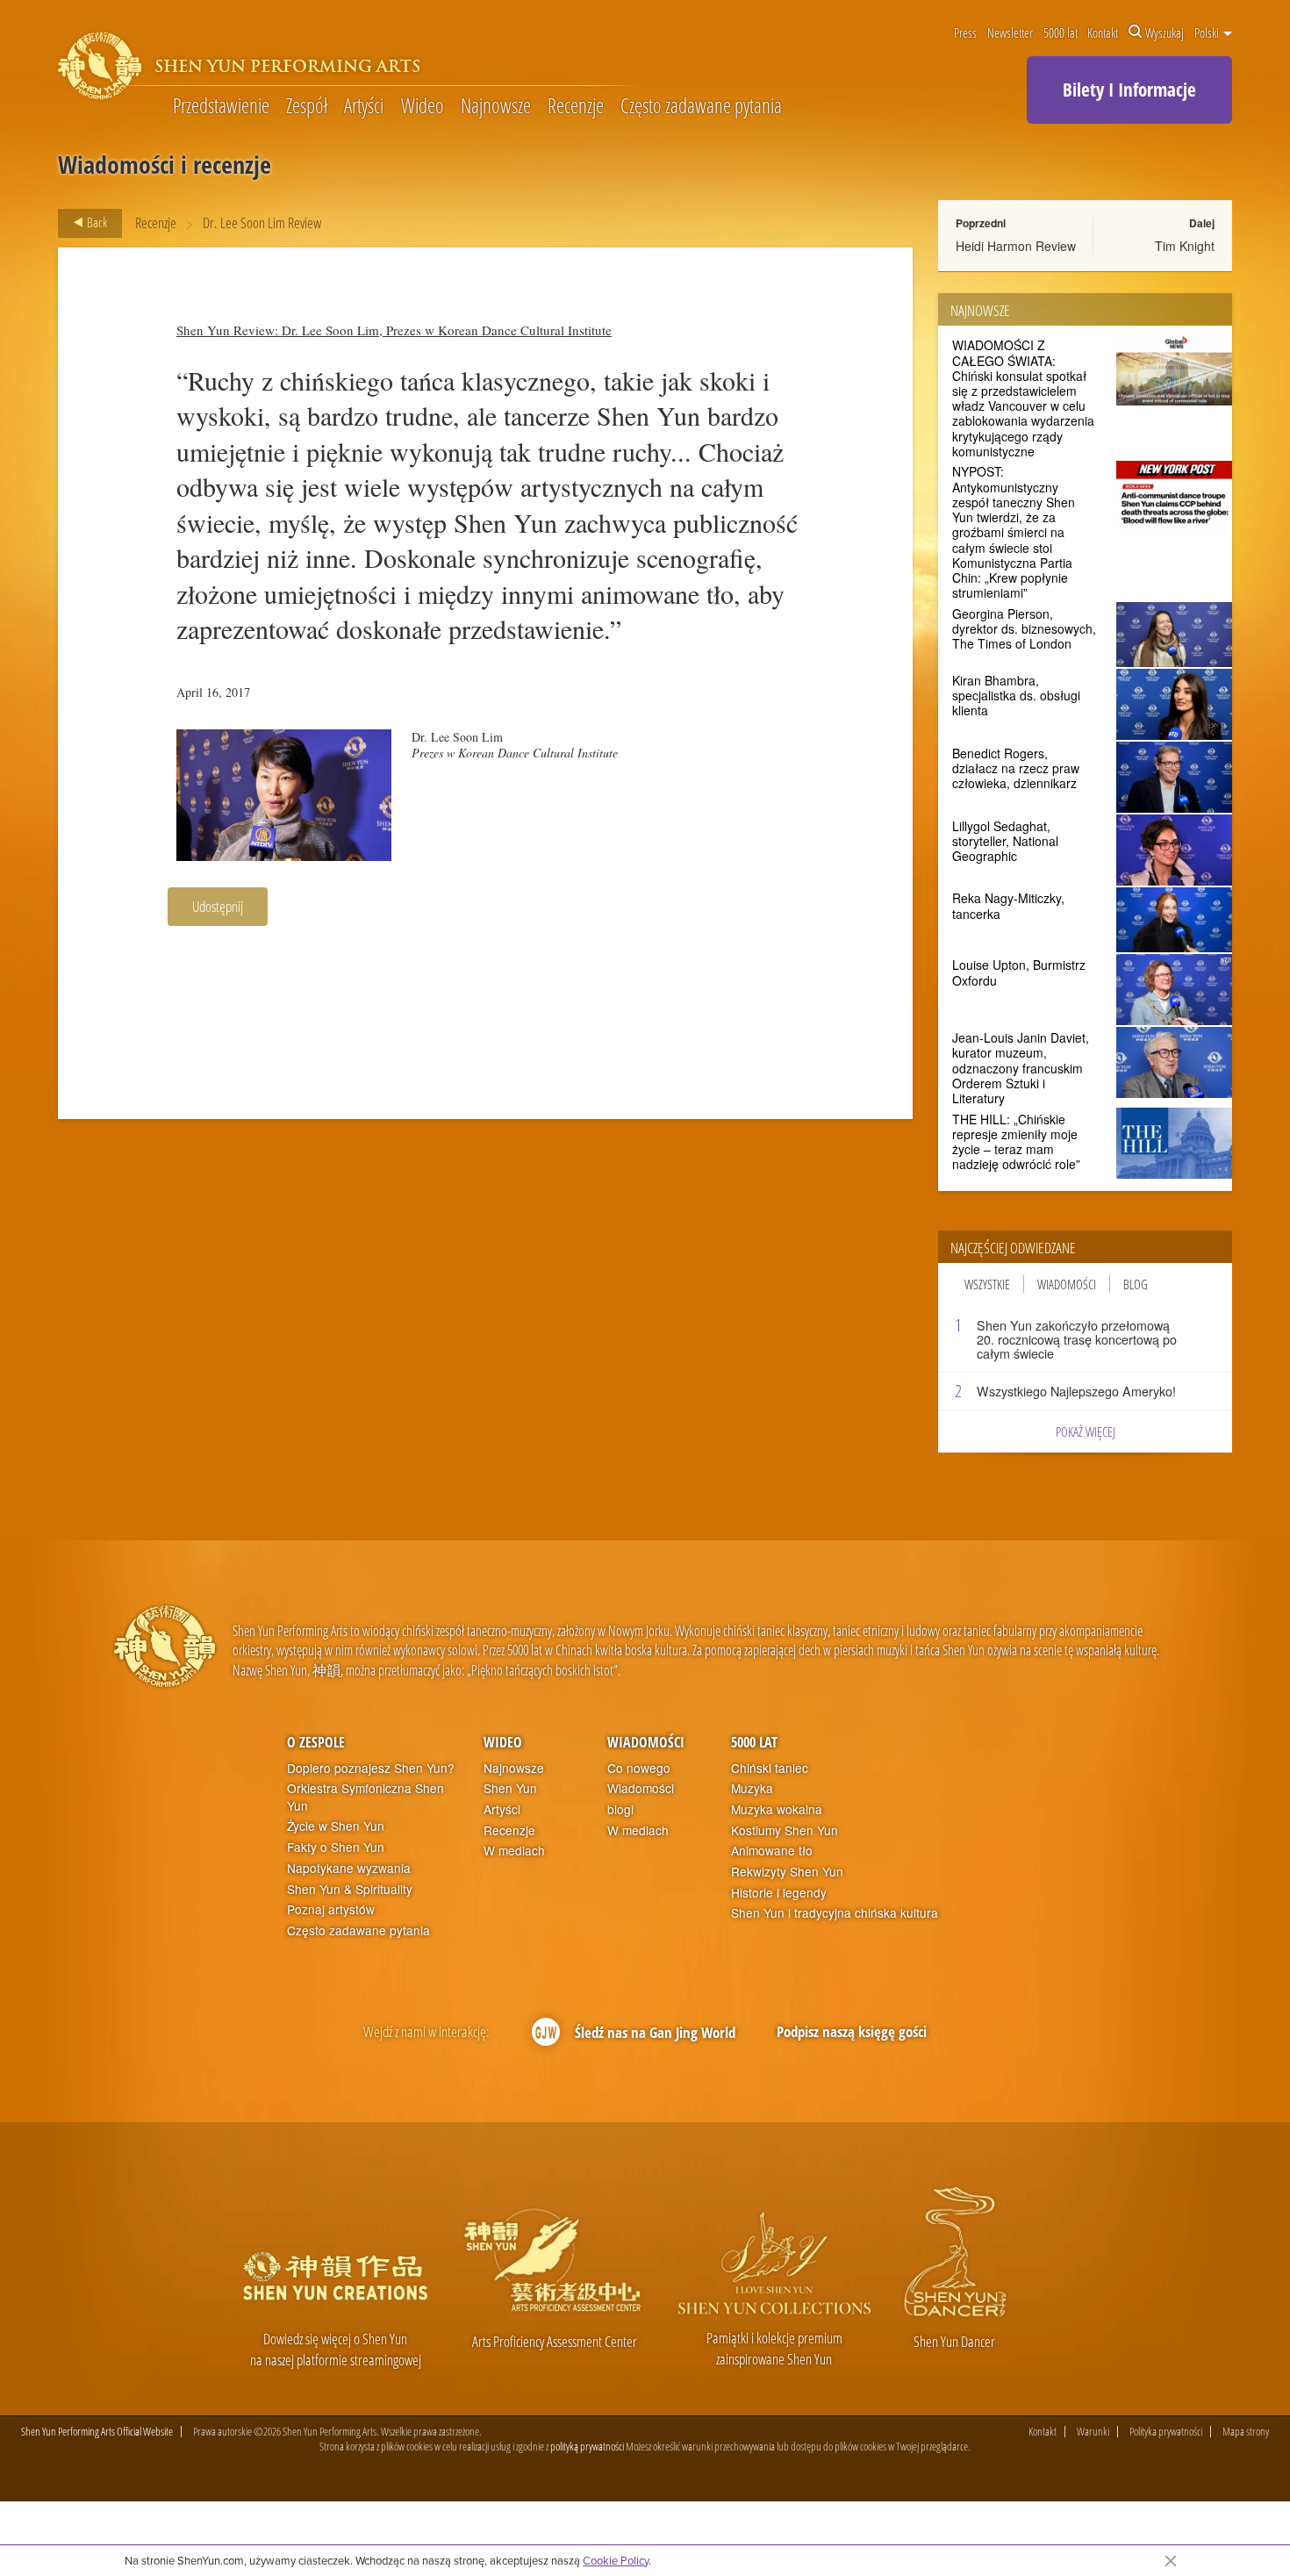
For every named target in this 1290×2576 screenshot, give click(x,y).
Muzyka (752, 1788)
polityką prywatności (587, 2446)
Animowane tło (772, 1851)
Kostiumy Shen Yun (785, 1830)
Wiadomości (1067, 1284)
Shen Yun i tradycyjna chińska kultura (835, 1913)
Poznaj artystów (331, 1909)
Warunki (1093, 2432)
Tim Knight (1185, 246)
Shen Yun (510, 1788)
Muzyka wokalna (777, 1809)
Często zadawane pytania (701, 107)
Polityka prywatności (1166, 2432)
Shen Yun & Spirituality (350, 1889)
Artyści (364, 107)
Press (965, 32)
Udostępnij (218, 906)
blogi (620, 1809)
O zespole (316, 1742)
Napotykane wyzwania (349, 1868)
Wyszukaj (1165, 32)
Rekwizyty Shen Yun (787, 1872)
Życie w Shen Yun (336, 1826)
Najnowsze (496, 107)
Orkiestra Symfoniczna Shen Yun (365, 1797)
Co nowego (639, 1768)
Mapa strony (1246, 2432)
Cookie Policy (616, 2560)
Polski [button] (1208, 32)
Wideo (423, 107)
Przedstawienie (221, 107)
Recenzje (576, 107)
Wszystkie (987, 1284)
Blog (1136, 1284)
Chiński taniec (770, 1768)
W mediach (514, 1851)
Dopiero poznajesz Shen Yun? (371, 1768)
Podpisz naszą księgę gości (852, 2031)
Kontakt (1103, 32)
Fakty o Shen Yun (336, 1847)
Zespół (307, 107)
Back (96, 222)
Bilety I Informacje (1129, 90)
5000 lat (1061, 32)
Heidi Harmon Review (1016, 246)
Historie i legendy (779, 1893)
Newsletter (1010, 32)
